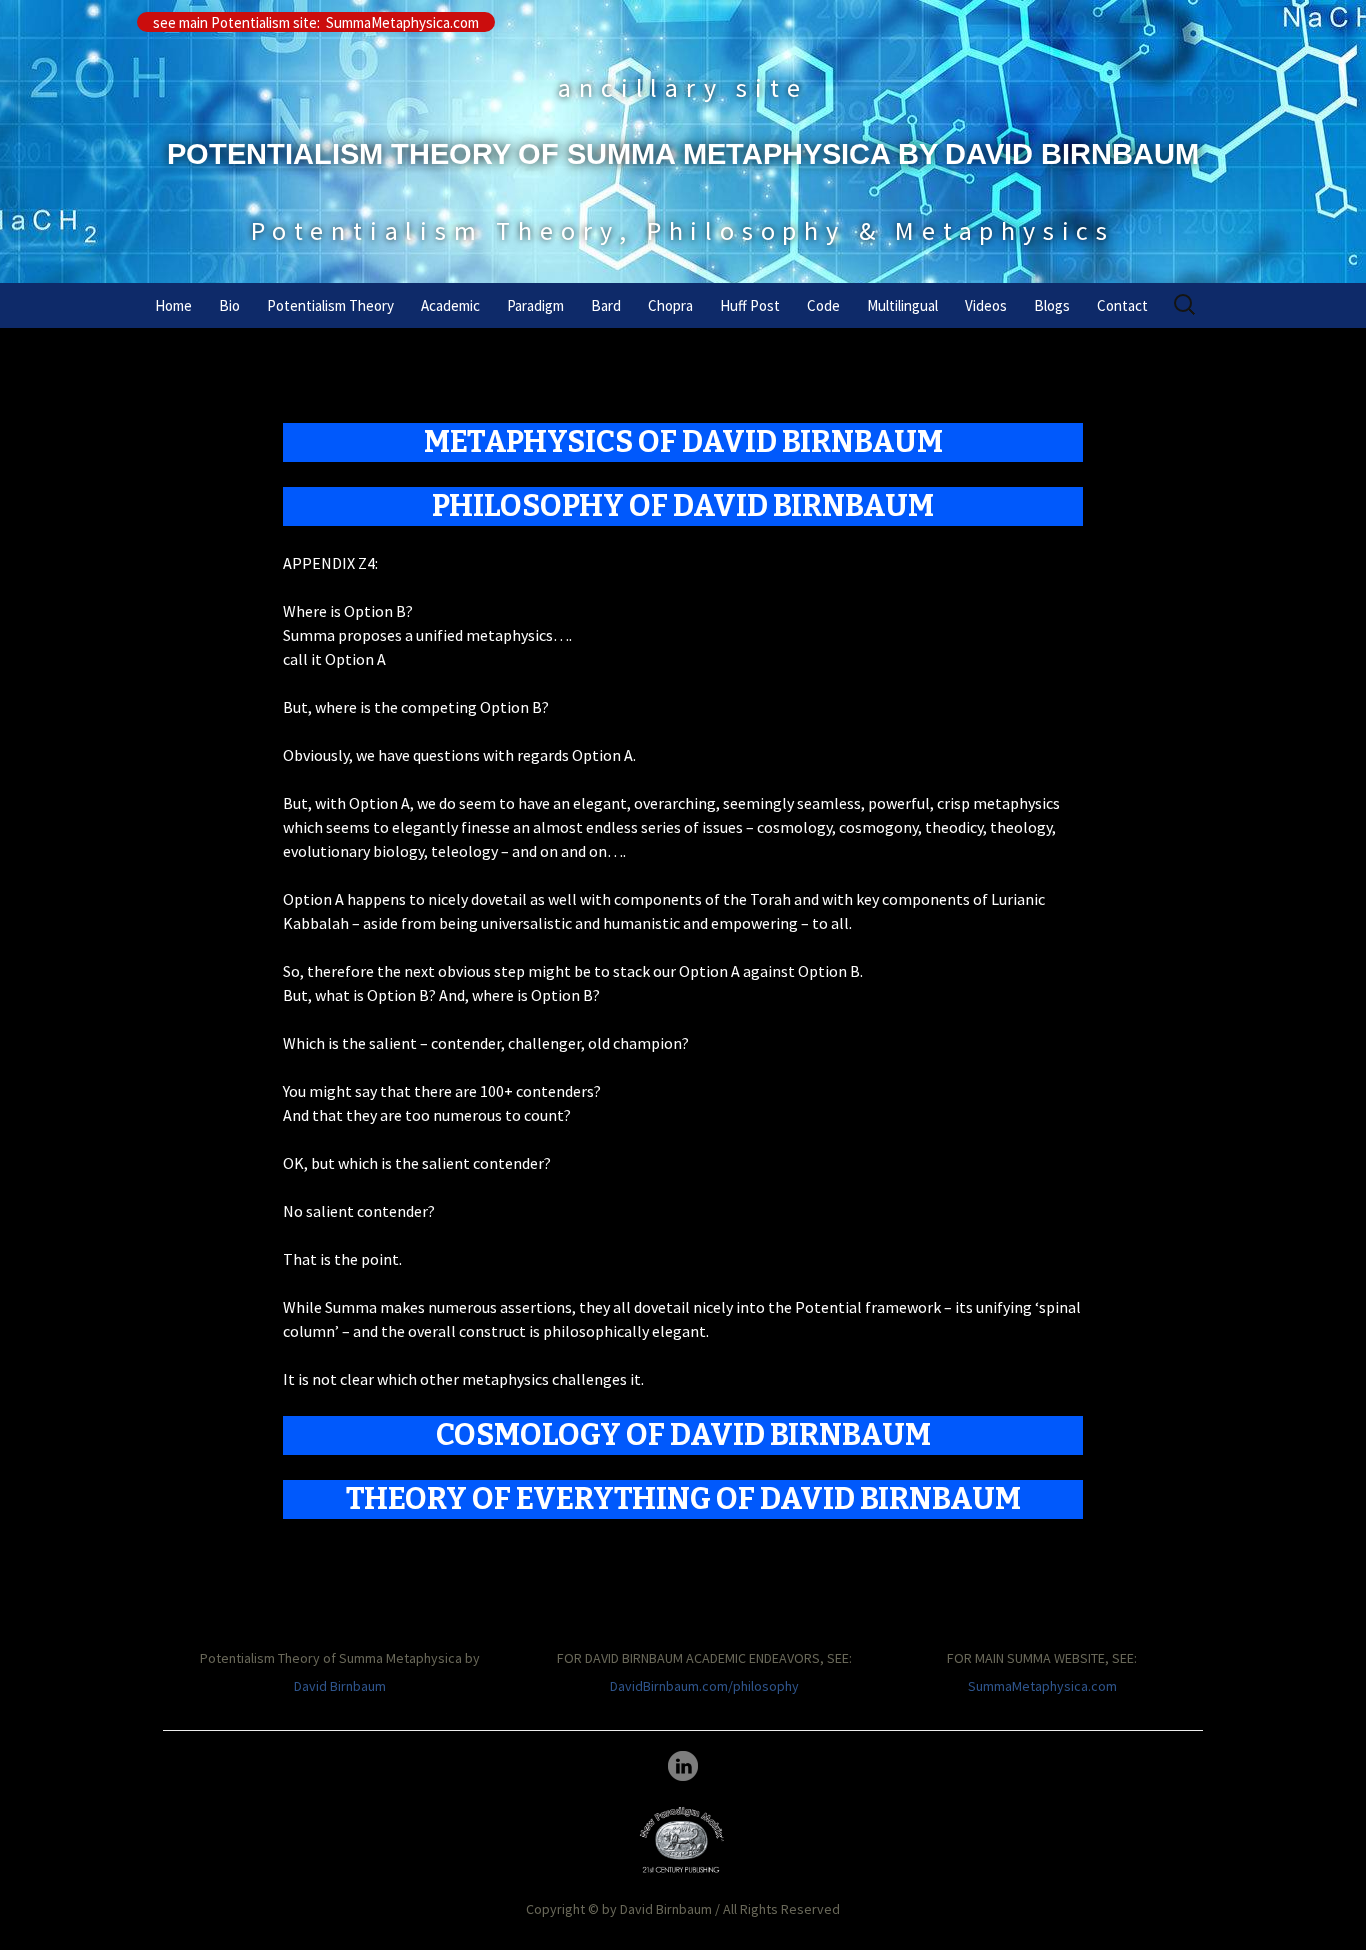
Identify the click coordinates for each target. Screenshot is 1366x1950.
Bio (229, 305)
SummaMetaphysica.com (1042, 1686)
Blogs (1052, 305)
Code (823, 305)
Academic (450, 305)
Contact (1122, 305)
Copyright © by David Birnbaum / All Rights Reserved (683, 1909)
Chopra (670, 305)
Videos (986, 305)
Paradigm (535, 305)
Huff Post (750, 305)
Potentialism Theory (330, 305)
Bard (606, 305)
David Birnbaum (340, 1686)
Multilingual (902, 305)
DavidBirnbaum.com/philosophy (704, 1686)
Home (173, 305)
